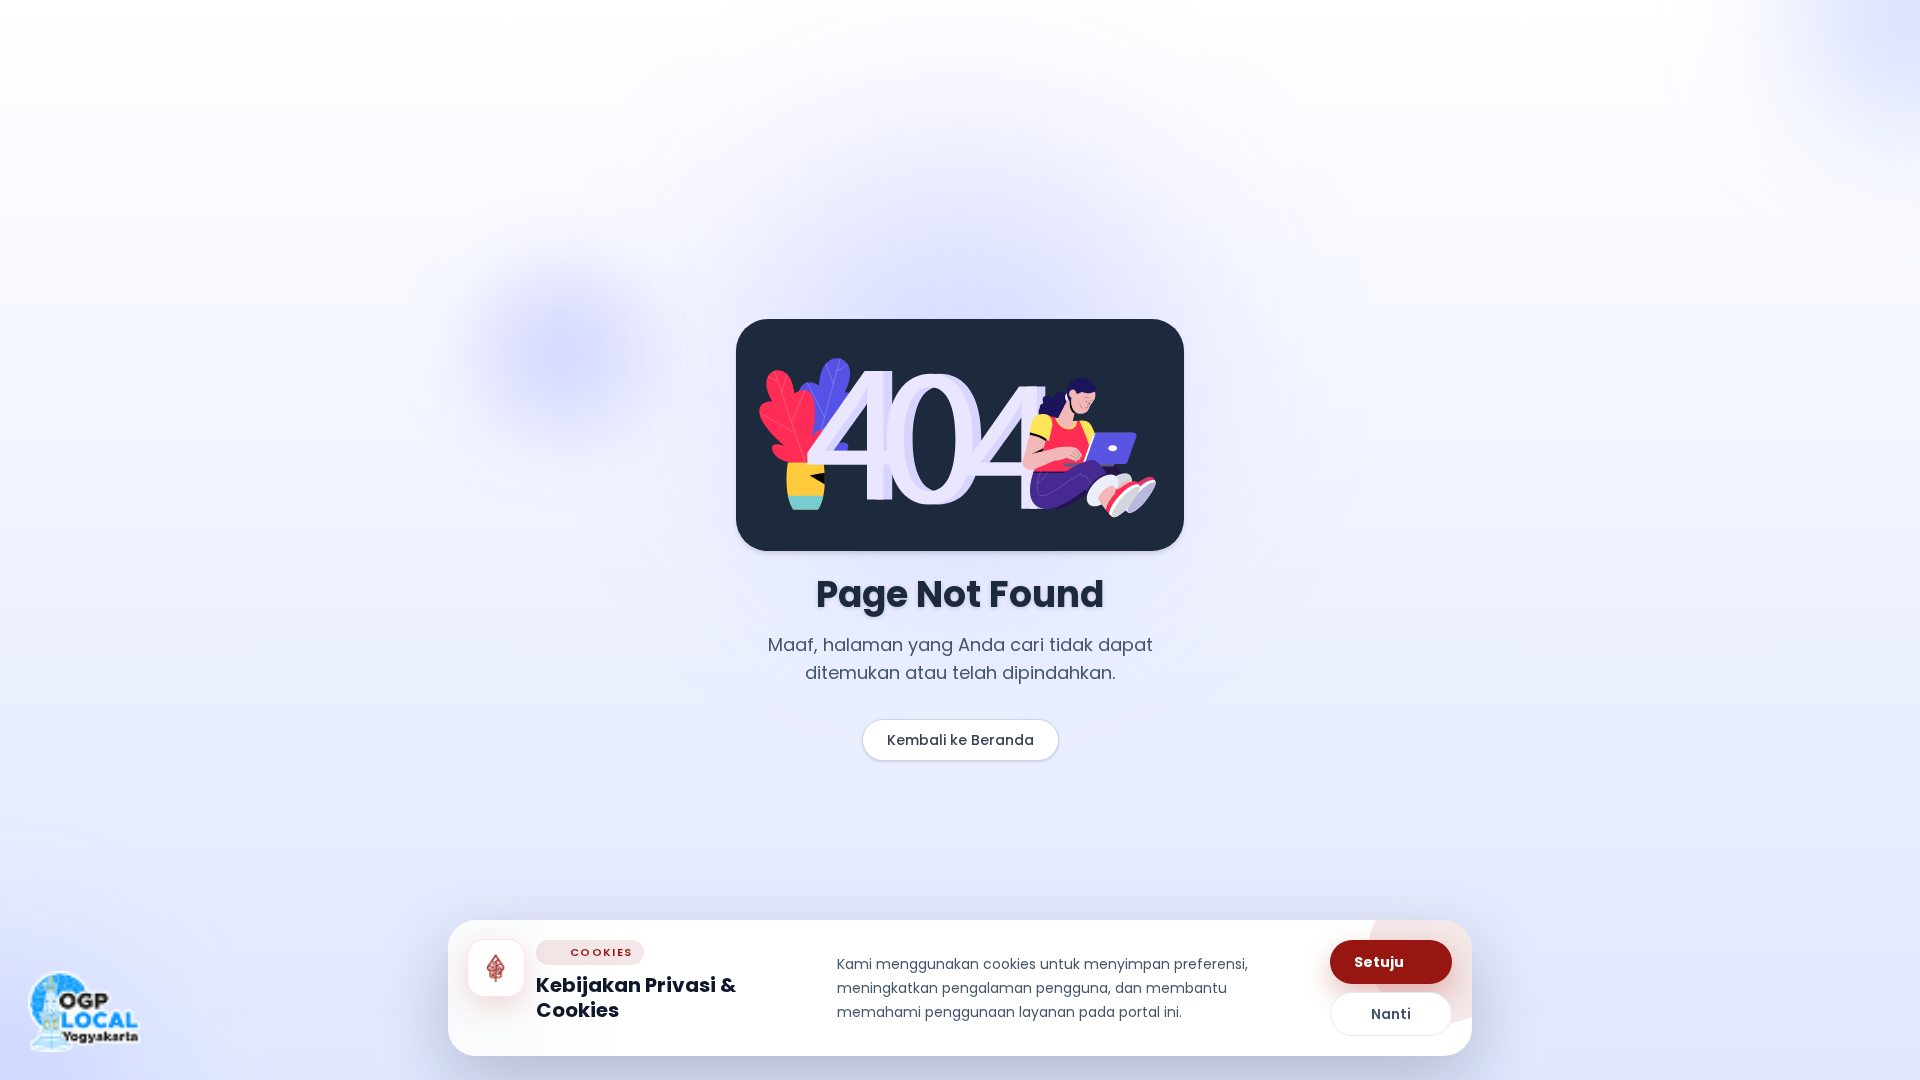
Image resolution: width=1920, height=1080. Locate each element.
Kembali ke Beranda (960, 740)
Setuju (1379, 962)
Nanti (1391, 1014)
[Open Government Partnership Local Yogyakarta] (84, 1011)
